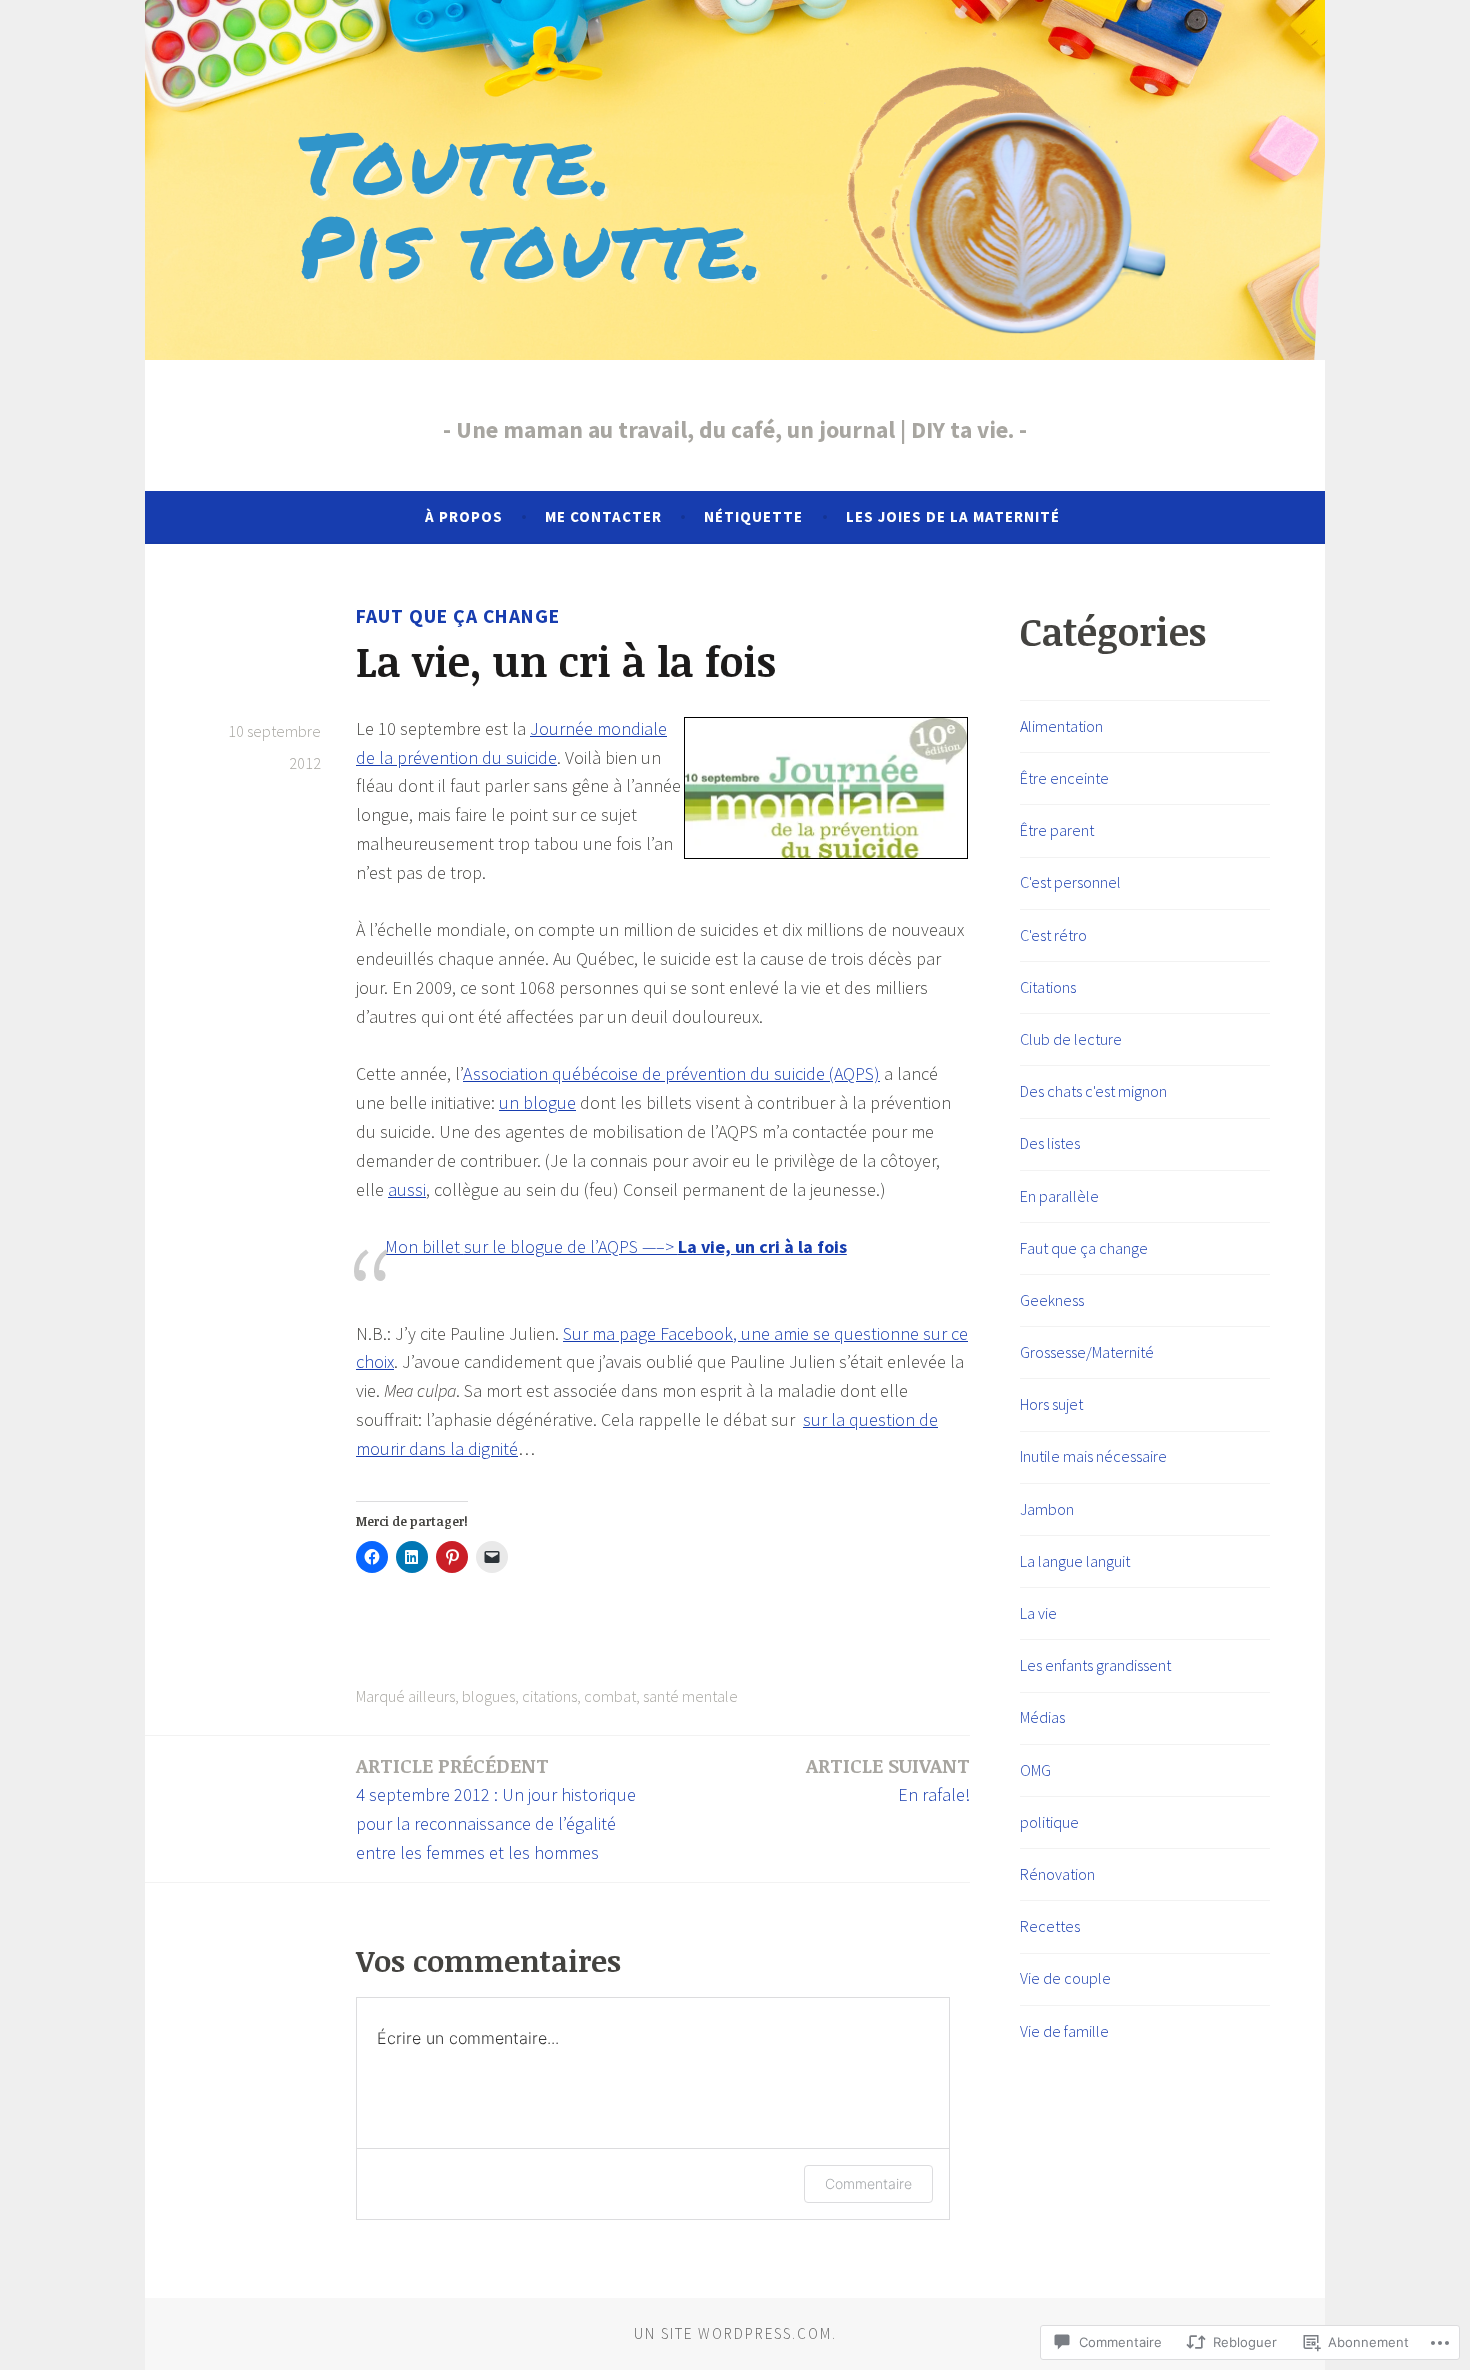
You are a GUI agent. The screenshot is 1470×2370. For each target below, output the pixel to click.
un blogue (537, 1102)
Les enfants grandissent (1095, 1665)
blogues (488, 1696)
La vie (1038, 1613)
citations (549, 1696)
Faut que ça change (458, 616)
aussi (407, 1189)
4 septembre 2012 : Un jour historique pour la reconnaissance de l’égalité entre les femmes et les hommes (496, 1808)
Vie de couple (1065, 1978)
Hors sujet (1051, 1404)
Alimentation (1061, 726)
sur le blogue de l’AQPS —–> (571, 1246)
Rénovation (1057, 1874)
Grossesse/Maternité (1087, 1352)
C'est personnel (1070, 882)
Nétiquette (753, 516)
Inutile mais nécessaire (1093, 1456)
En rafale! (888, 1779)
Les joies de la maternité (953, 516)
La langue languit (1075, 1561)
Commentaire (868, 2183)
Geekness (1052, 1300)
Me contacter (603, 516)
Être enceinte (1064, 778)
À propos (464, 516)
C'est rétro (1053, 935)
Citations (1048, 987)
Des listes (1050, 1143)
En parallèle (1059, 1196)
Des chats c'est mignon (1093, 1091)
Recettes (1050, 1926)
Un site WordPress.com (733, 2333)
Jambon (1047, 1509)
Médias (1042, 1717)
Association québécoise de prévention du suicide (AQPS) (671, 1073)
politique (1049, 1822)
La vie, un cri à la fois (762, 1246)
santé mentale (690, 1696)
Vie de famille (1064, 2031)
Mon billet (424, 1246)
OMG (1035, 1770)
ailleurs (431, 1696)
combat (610, 1696)
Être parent (1057, 830)
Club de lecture (1071, 1039)
